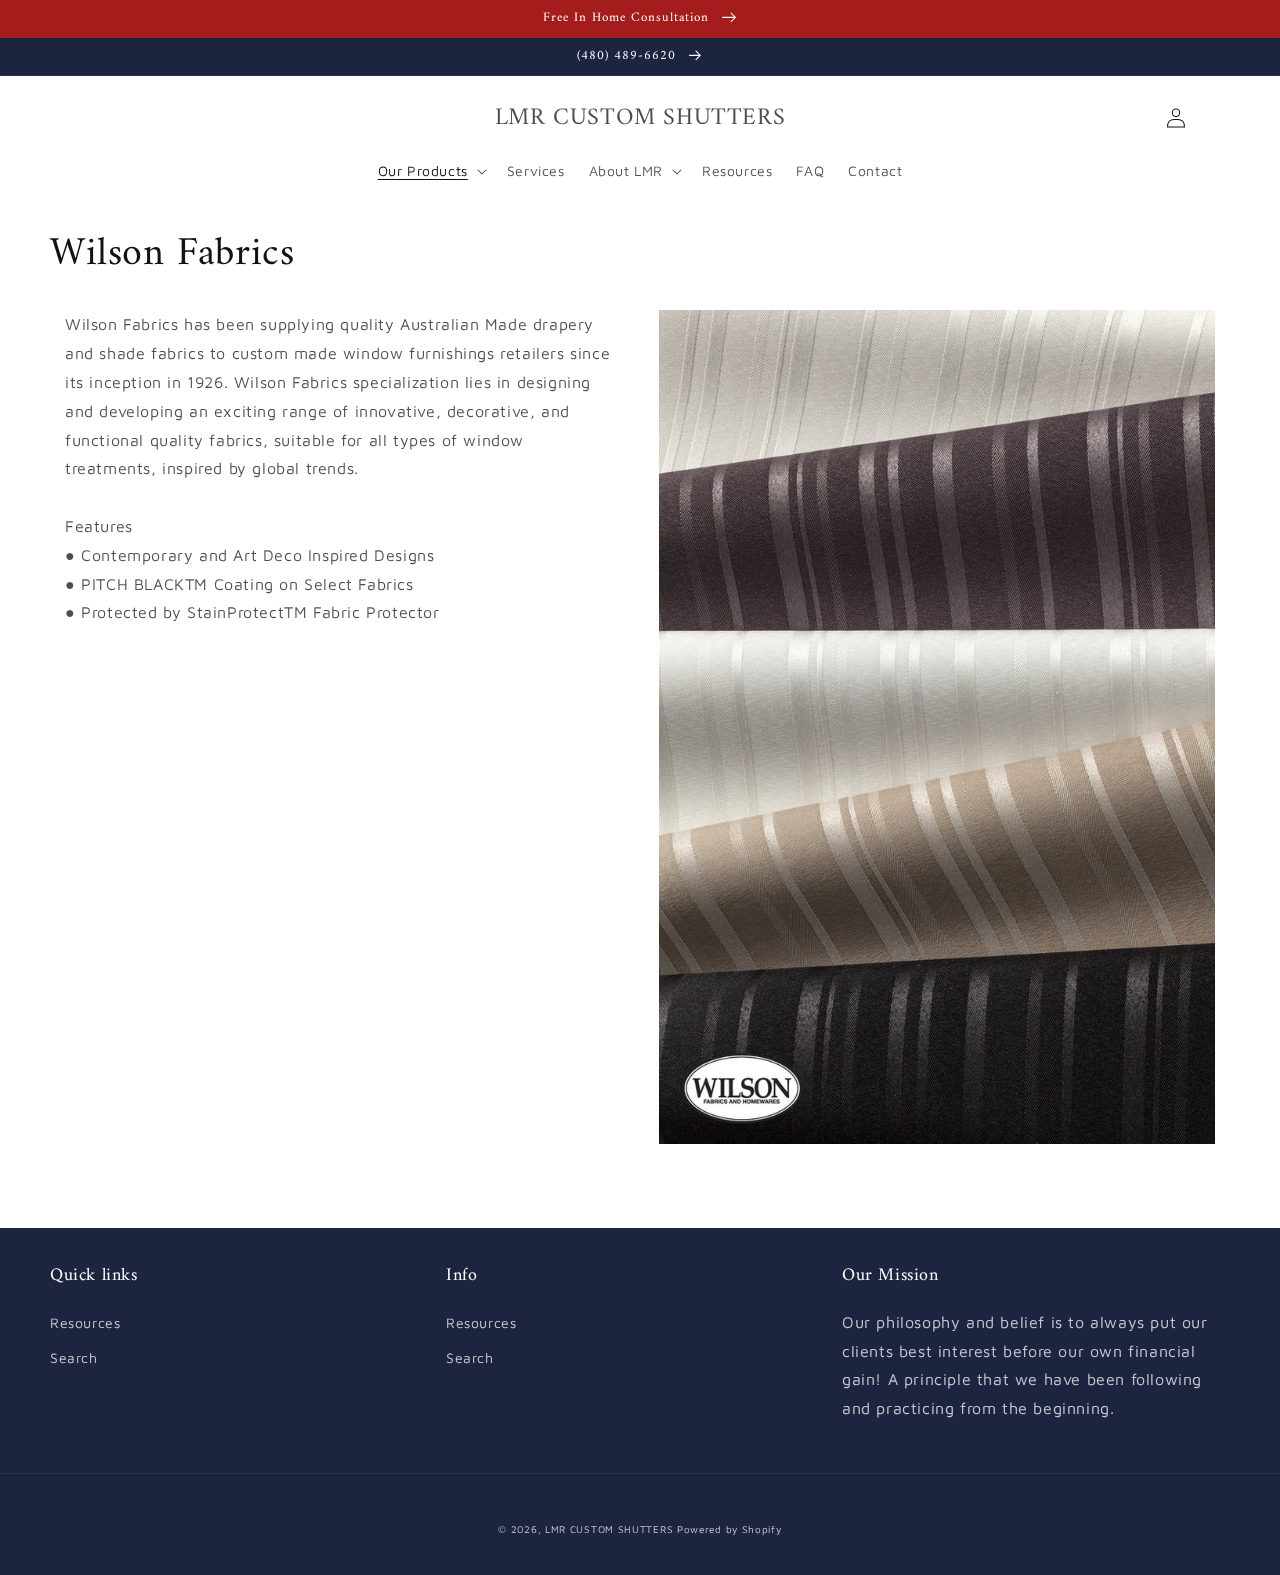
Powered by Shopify (729, 1529)
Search (74, 1357)
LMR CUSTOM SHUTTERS (609, 1529)
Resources (85, 1322)
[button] (72, 118)
